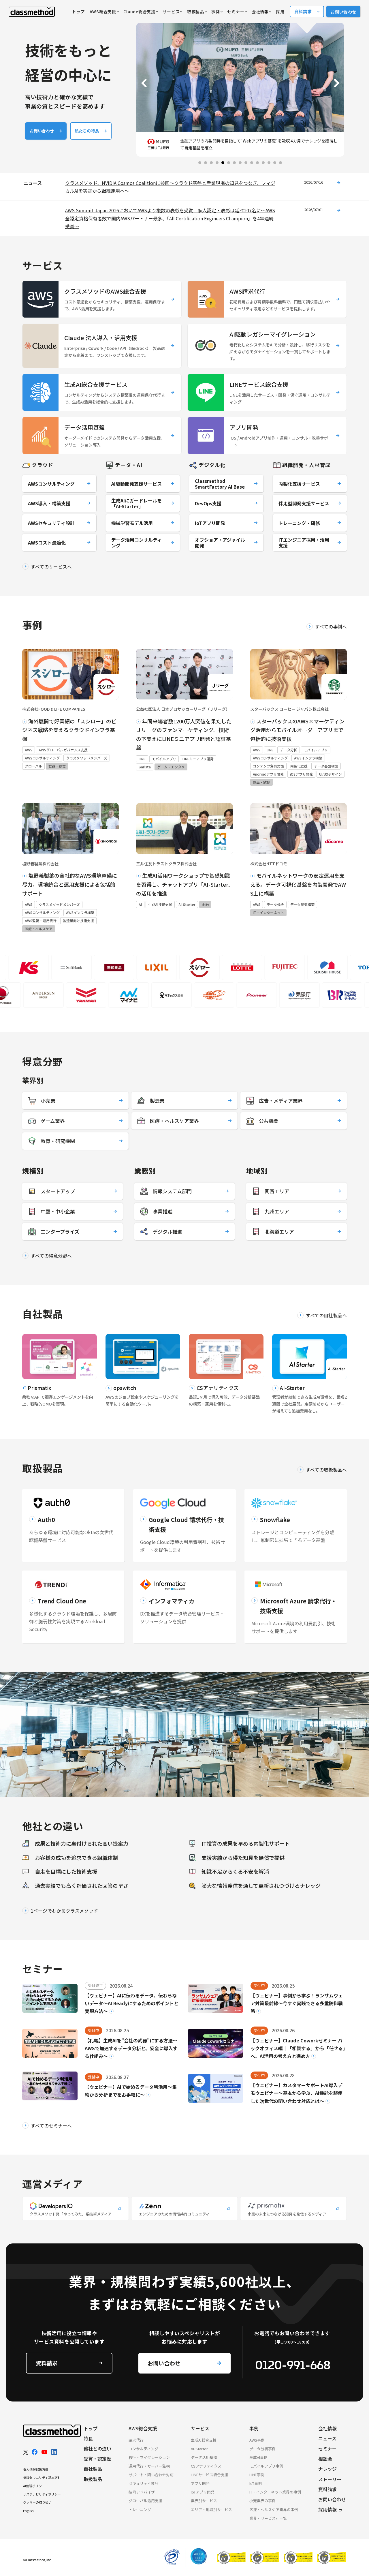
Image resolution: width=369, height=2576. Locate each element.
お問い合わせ (343, 12)
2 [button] (211, 163)
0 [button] (200, 163)
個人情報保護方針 (36, 2469)
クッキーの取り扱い (37, 2502)
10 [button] (257, 163)
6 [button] (234, 163)
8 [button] (246, 163)
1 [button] (206, 163)
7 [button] (240, 163)
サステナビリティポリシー (42, 2494)
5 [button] (229, 163)
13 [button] (275, 163)
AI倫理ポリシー (34, 2486)
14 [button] (280, 163)
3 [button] (217, 163)
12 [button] (269, 163)
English (28, 2511)
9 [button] (252, 163)
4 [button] (223, 163)
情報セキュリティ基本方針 (42, 2477)
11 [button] (263, 163)
